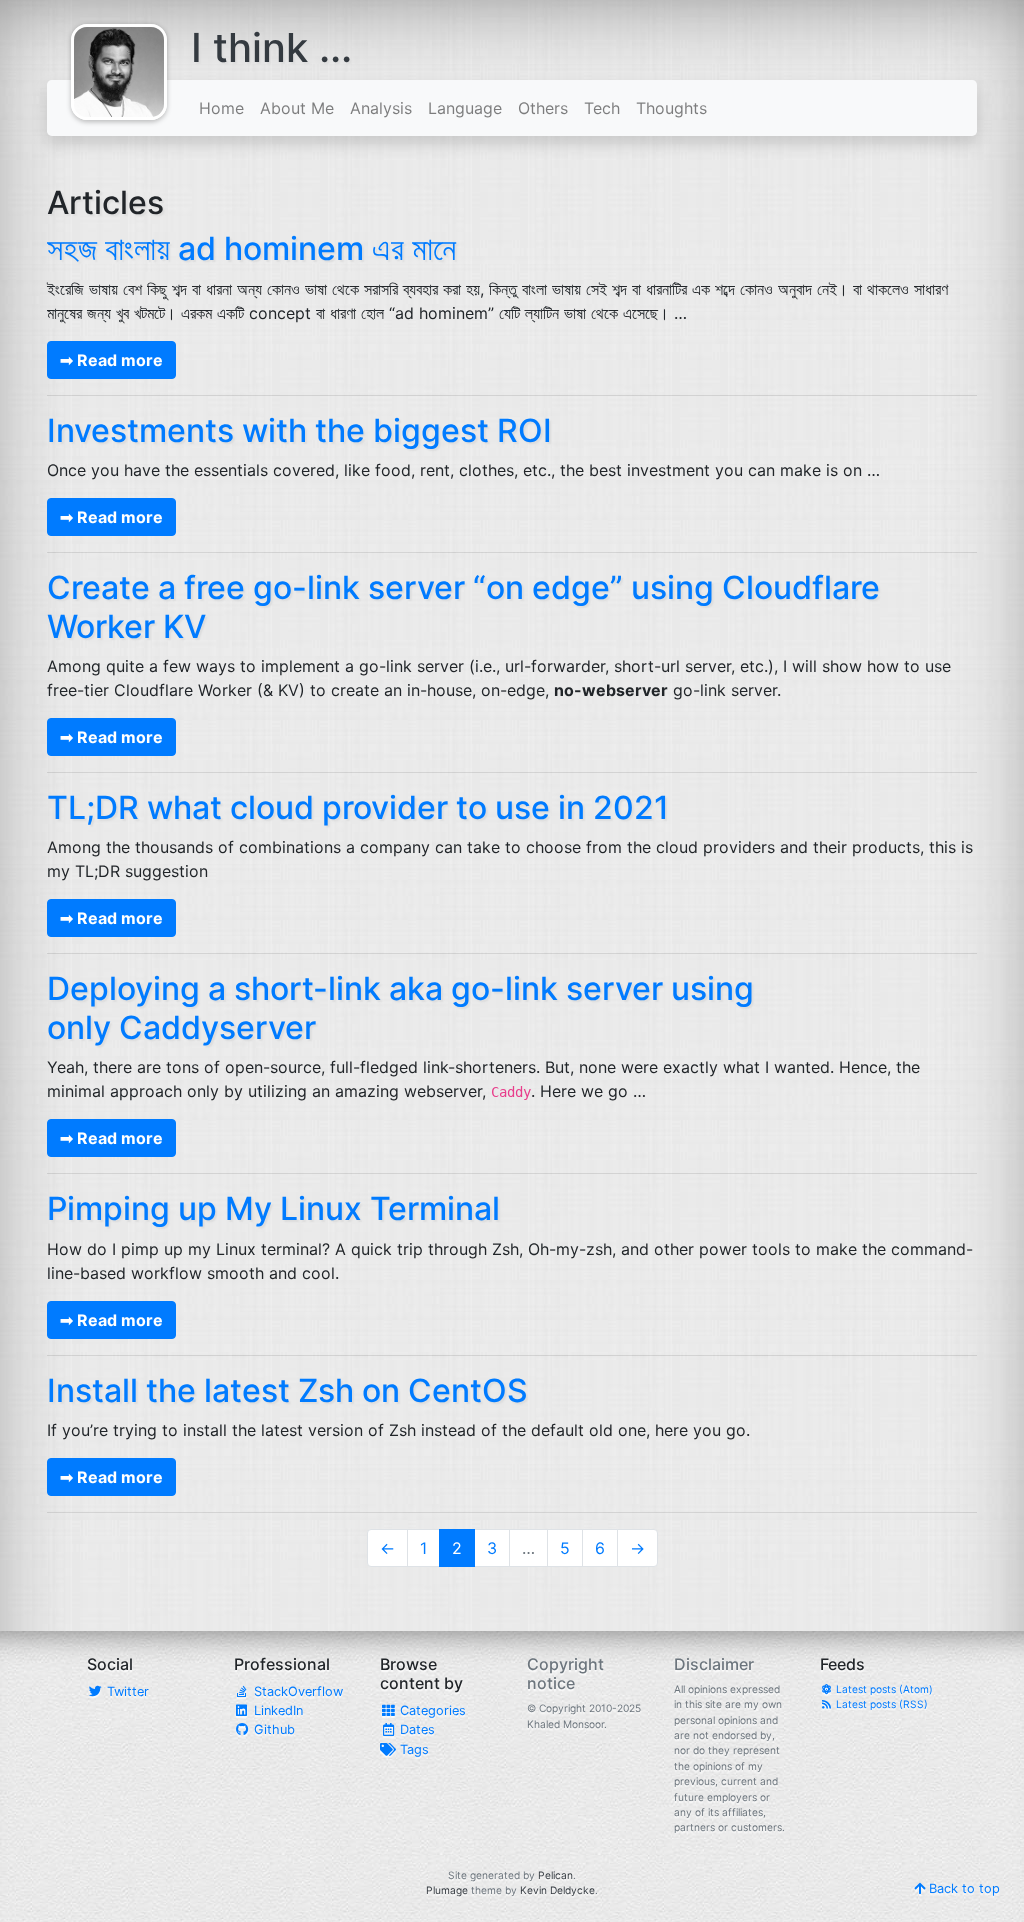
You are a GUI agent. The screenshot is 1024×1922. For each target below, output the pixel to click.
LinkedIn (276, 1710)
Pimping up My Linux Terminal (273, 1208)
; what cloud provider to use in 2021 (358, 807)
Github (272, 1729)
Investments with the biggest (299, 430)
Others (543, 108)
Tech (602, 108)
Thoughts (671, 108)
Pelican (555, 1875)
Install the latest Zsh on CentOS (287, 1390)
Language (465, 108)
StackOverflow (296, 1691)
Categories (431, 1710)
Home (221, 108)
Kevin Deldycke (557, 1890)
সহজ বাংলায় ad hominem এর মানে (251, 248)
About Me (297, 108)
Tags (412, 1749)
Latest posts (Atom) (883, 1689)
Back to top (962, 1888)
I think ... (271, 47)
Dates (415, 1729)
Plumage (447, 1890)
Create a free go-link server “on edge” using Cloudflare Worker (463, 606)
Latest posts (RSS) (880, 1704)
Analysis (381, 108)
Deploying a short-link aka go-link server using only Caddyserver (400, 1007)
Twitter (126, 1691)
